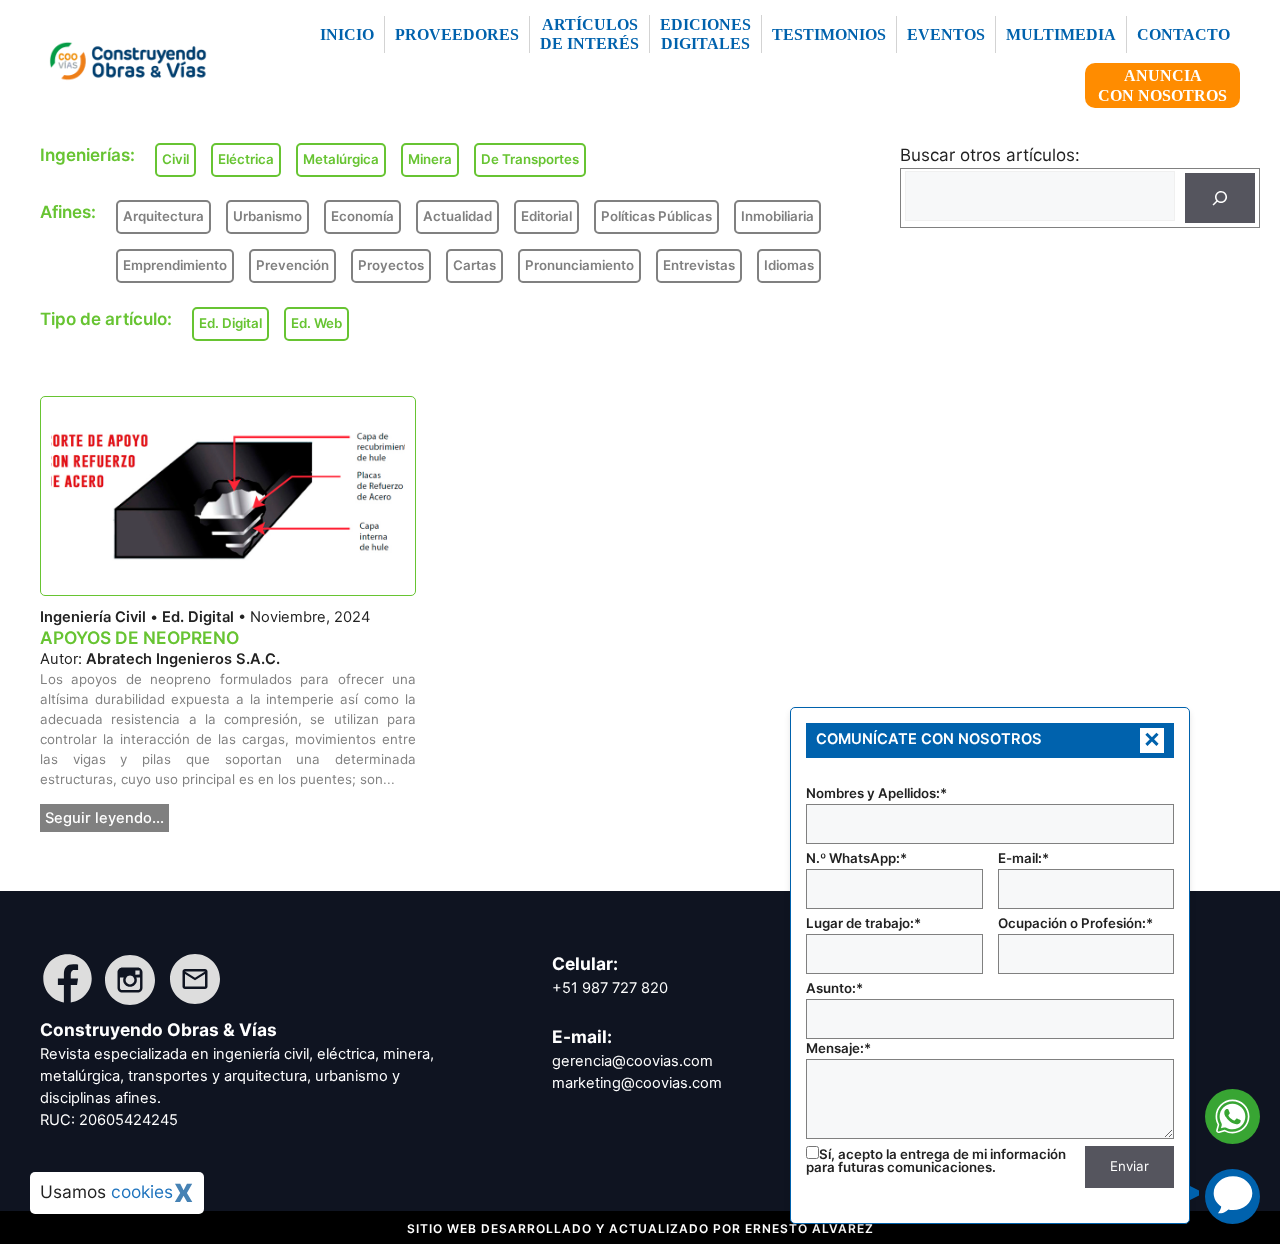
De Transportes (530, 159)
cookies (142, 1191)
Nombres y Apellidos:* (876, 793)
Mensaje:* (838, 1048)
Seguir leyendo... (104, 818)
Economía (362, 216)
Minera (430, 159)
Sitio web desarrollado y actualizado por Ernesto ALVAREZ (640, 1228)
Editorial (546, 216)
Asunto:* (834, 988)
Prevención (292, 265)
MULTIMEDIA (1061, 34)
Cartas (474, 265)
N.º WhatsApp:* (856, 858)
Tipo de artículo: (106, 319)
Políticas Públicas (656, 216)
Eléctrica (246, 159)
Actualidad (457, 216)
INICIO (347, 34)
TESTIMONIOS (829, 34)
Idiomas (789, 265)
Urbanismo (267, 216)
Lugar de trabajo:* (863, 923)
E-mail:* (1023, 858)
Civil (175, 159)
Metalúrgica (341, 159)
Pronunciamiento (579, 265)
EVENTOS (946, 34)
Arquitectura (163, 216)
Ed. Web (316, 323)
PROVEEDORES (457, 34)
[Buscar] (1220, 198)
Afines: (68, 212)
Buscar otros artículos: (990, 155)
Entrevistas (699, 265)
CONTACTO (1183, 34)
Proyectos (391, 265)
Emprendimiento (175, 265)
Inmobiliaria (777, 216)
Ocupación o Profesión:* (1075, 923)
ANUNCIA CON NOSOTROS (1162, 85)
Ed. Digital (198, 617)
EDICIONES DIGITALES (705, 34)
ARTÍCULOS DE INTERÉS (589, 34)
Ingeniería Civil (93, 617)
